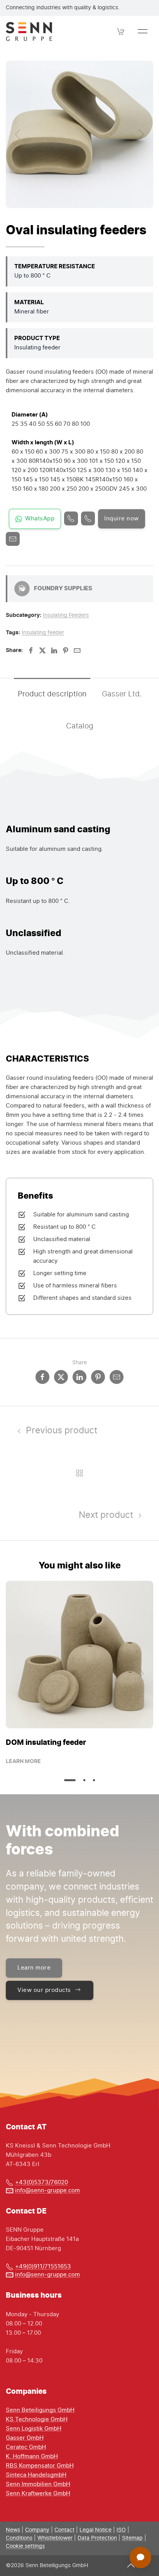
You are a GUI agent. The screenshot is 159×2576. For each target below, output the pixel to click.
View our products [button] (44, 1990)
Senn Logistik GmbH (34, 2429)
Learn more (23, 1761)
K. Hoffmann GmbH (32, 2457)
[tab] (70, 1780)
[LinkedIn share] (79, 1377)
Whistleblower (55, 2538)
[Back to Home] (29, 31)
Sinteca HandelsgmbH (36, 2475)
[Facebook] (31, 650)
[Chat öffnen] (140, 2557)
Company (37, 2530)
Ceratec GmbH (26, 2447)
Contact (64, 2530)
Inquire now (122, 519)
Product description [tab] (52, 694)
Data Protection (97, 2538)
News (13, 2530)
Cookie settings (25, 2546)
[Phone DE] (71, 518)
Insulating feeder (43, 633)
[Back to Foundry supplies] (79, 1473)
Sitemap (132, 2538)
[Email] (13, 539)
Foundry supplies (63, 588)
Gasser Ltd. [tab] (122, 694)
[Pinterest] (66, 650)
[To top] (131, 2565)
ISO (121, 2530)
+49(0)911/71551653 (43, 2267)
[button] (121, 31)
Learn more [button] (34, 1968)
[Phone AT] (88, 518)
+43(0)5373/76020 (41, 2182)
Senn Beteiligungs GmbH (40, 2410)
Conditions (19, 2538)
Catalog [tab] (80, 726)
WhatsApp (40, 519)
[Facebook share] (42, 1377)
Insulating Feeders (66, 615)
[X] (42, 650)
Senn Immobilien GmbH (38, 2484)
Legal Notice (96, 2530)
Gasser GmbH (25, 2438)
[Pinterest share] (98, 1377)
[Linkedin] (54, 650)
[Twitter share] (61, 1377)
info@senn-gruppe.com (47, 2191)
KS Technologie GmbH (37, 2419)
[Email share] (117, 1377)
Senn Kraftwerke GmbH (38, 2494)
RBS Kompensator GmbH (40, 2466)
